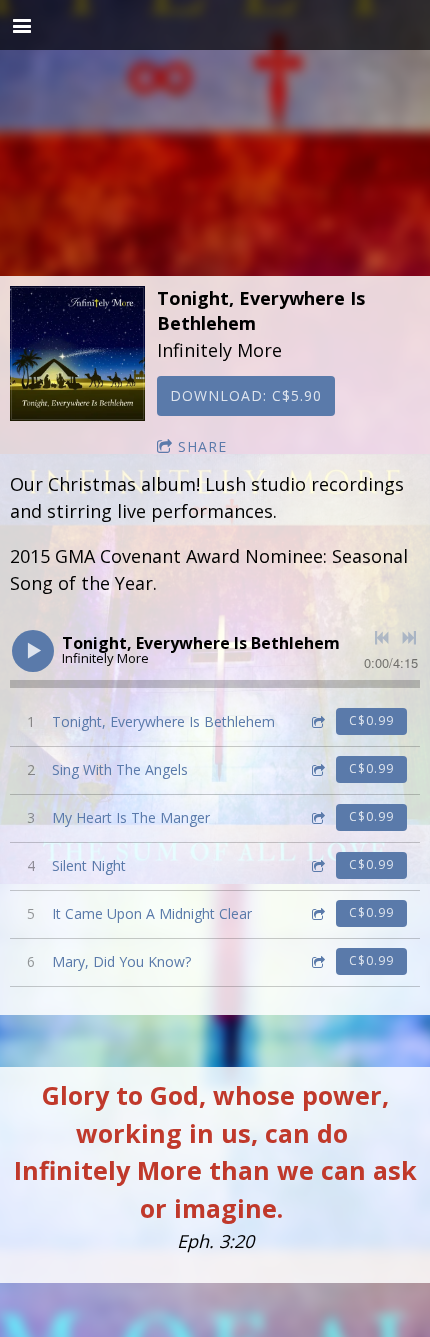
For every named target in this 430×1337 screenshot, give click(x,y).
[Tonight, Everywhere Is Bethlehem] (77, 353)
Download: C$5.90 (246, 395)
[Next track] (409, 638)
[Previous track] (382, 638)
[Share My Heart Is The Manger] (317, 817)
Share (202, 446)
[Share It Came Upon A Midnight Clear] (317, 913)
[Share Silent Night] (317, 865)
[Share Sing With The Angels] (317, 769)
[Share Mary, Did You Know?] (317, 961)
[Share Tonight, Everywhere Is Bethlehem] (317, 721)
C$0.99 (371, 720)
